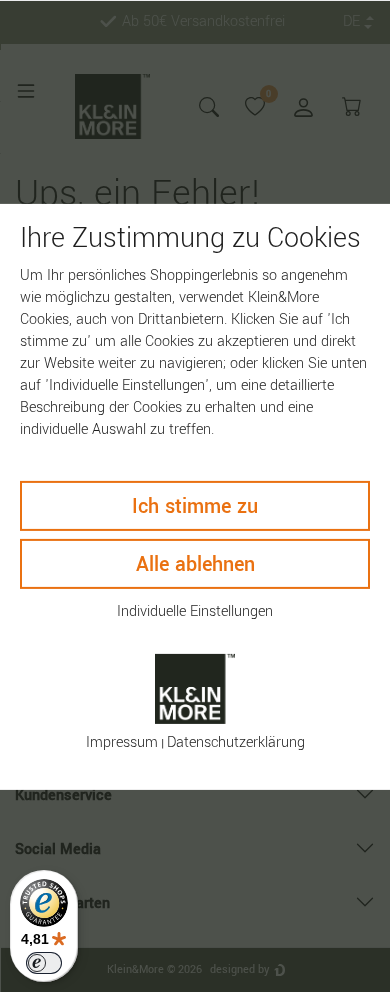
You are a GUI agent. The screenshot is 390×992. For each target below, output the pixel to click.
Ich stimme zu (195, 505)
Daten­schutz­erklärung (236, 742)
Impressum (122, 742)
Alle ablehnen (195, 563)
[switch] (44, 963)
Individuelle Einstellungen (195, 610)
